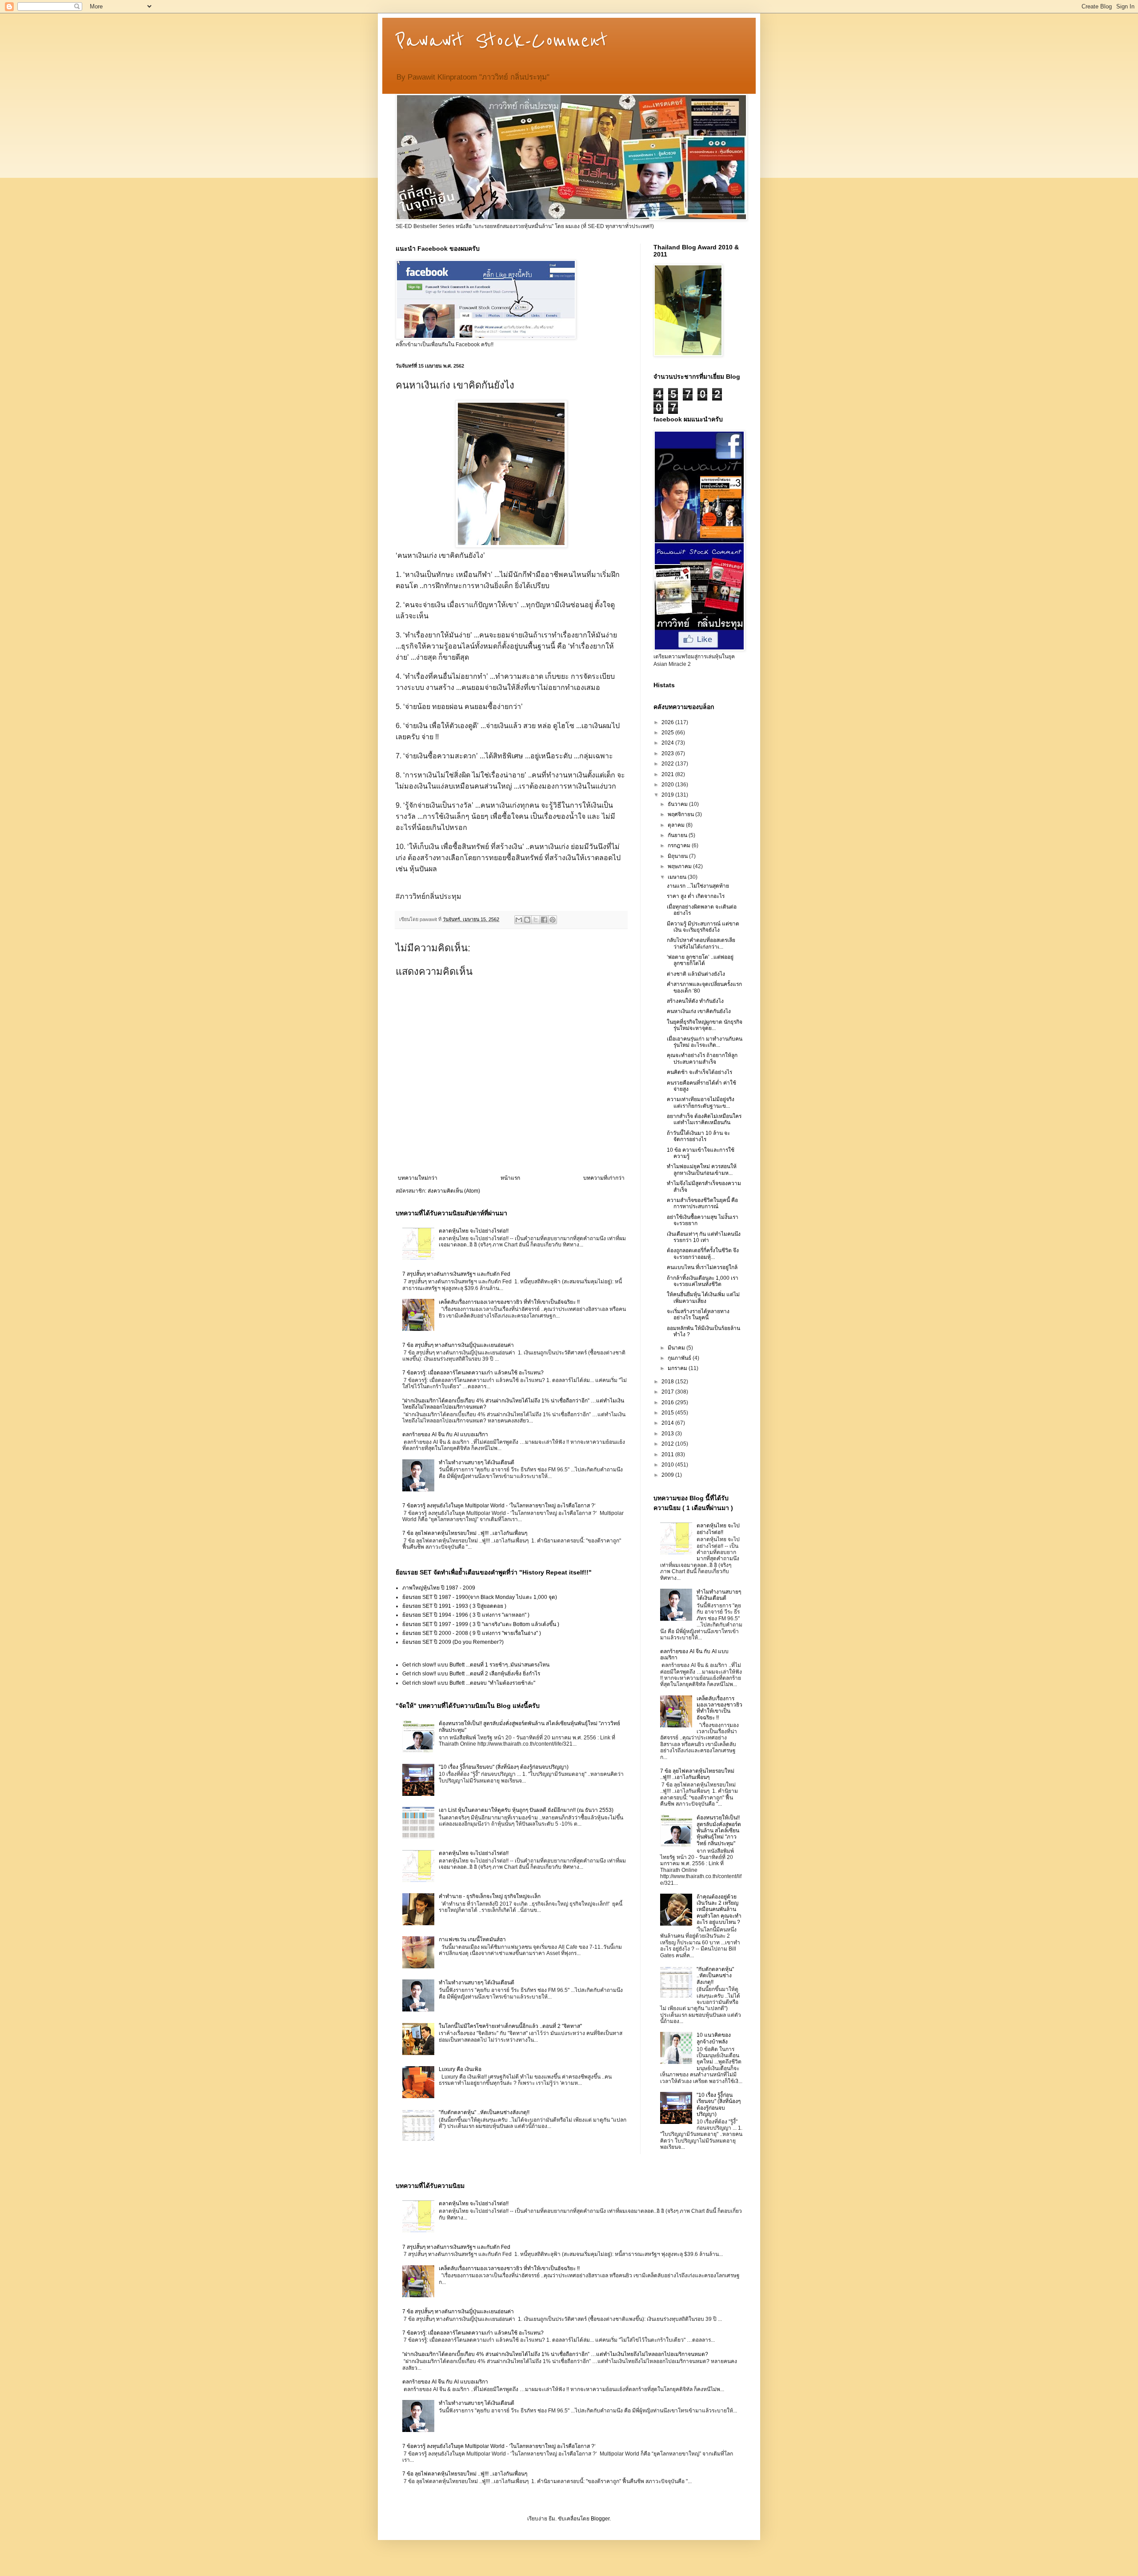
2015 (668, 1413)
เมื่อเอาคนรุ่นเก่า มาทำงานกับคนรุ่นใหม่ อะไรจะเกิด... (705, 1042)
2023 (668, 753)
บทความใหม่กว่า (418, 1178)
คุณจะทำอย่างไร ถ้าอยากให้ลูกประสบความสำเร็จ (702, 1058)
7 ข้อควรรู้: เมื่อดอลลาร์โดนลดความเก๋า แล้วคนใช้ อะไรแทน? (473, 1373)
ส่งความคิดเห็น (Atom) (454, 1191)
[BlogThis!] (527, 920)
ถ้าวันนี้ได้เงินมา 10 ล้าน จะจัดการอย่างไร (698, 1136)
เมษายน (678, 877)
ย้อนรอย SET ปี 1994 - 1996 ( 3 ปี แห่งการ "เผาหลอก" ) (466, 1615)
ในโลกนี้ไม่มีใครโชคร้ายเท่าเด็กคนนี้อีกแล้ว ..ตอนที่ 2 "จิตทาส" (510, 2026)
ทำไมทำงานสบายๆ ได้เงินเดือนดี (477, 1462)
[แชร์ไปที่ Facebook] (544, 920)
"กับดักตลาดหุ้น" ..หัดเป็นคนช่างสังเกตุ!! (484, 2112)
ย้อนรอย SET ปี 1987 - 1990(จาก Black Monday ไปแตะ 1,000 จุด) (480, 1597)
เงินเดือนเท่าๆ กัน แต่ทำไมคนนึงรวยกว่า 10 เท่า (704, 1237)
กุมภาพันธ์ (680, 1358)
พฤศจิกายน (681, 814)
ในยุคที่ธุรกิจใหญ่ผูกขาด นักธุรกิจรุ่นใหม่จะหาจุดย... (705, 1025)
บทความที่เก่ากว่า (604, 1178)
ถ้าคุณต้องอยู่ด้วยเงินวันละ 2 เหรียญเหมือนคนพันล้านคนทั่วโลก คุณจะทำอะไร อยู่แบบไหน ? (719, 1910)
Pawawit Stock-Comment (502, 41)
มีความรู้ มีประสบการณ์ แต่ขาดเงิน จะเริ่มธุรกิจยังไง (703, 927)
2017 (668, 1392)
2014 (668, 1423)
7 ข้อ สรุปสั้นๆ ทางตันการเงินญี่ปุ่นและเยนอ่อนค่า (458, 1345)
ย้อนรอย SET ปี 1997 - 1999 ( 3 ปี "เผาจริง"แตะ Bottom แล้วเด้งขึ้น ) (481, 1624)
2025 (668, 733)
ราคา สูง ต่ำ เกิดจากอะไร (696, 896)
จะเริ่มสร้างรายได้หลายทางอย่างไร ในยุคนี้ (698, 1314)
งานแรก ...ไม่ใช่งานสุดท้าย (698, 886)
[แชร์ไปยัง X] (536, 920)
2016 (668, 1402)
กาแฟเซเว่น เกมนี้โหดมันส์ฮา (472, 1939)
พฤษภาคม (680, 866)
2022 (668, 764)
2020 (668, 785)
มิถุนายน (678, 856)
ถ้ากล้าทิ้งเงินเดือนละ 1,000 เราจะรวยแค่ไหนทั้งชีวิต (703, 1281)
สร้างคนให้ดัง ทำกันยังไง (695, 1001)
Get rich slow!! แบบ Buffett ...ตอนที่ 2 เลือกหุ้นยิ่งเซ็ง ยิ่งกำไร (471, 1674)
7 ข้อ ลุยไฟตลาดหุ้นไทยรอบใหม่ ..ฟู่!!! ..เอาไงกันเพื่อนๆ (465, 1533)
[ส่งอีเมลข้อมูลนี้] (519, 920)
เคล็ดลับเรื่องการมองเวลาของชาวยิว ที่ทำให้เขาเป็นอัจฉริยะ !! (509, 1302)
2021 (668, 774)
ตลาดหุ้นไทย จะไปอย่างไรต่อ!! (474, 1231)
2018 (668, 1382)
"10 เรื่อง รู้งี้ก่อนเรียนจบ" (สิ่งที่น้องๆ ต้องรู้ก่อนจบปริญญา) (504, 1767)
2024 (668, 743)
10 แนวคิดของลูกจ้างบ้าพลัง (714, 2038)
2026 (668, 722)
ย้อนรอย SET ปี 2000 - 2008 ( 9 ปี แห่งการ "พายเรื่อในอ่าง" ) (472, 1633)
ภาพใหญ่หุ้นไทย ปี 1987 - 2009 (439, 1588)
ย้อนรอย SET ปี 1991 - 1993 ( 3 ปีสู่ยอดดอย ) (454, 1606)
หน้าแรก (510, 1178)
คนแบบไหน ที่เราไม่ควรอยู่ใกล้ (702, 1267)
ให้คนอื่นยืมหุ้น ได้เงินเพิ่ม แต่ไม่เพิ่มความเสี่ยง (703, 1298)
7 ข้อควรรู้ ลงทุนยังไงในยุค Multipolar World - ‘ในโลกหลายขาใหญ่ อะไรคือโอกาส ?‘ (499, 1506)
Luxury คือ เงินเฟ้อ (460, 2069)
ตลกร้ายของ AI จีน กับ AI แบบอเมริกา (445, 1434)
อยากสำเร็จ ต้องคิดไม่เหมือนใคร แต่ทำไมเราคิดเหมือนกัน (704, 1119)
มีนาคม (677, 1348)
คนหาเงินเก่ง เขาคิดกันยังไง (699, 1011)
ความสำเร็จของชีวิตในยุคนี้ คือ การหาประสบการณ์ (702, 1203)
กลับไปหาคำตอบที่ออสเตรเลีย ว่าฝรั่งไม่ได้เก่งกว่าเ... (701, 943)
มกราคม (678, 1368)
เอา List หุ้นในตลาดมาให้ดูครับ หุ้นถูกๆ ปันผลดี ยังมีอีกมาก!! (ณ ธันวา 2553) (526, 1810)
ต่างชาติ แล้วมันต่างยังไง (696, 974)
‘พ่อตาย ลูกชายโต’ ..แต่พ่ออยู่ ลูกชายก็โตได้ (700, 960)
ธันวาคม (678, 804)
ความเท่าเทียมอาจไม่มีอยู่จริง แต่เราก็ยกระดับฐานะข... (701, 1102)
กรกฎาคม (680, 845)
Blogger (600, 2519)
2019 (668, 795)
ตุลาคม (677, 825)
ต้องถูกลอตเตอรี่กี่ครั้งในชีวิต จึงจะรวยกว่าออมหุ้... (703, 1254)
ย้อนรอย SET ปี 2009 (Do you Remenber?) (453, 1642)
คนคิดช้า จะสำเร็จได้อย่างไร (699, 1072)
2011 (668, 1454)
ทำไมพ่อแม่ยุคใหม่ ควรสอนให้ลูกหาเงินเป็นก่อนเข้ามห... (702, 1170)
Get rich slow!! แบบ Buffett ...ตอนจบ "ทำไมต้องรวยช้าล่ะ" (469, 1683)
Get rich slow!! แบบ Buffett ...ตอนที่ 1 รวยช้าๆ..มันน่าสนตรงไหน (476, 1665)
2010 (668, 1465)
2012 (668, 1444)
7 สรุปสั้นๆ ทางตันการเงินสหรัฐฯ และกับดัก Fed (456, 1274)
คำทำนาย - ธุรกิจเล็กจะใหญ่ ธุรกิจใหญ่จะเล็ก (490, 1896)
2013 (668, 1434)
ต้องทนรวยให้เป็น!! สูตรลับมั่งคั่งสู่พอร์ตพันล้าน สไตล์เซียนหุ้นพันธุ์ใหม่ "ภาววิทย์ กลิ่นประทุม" (719, 1831)
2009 (668, 1475)
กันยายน (678, 835)
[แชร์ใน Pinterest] (553, 920)
